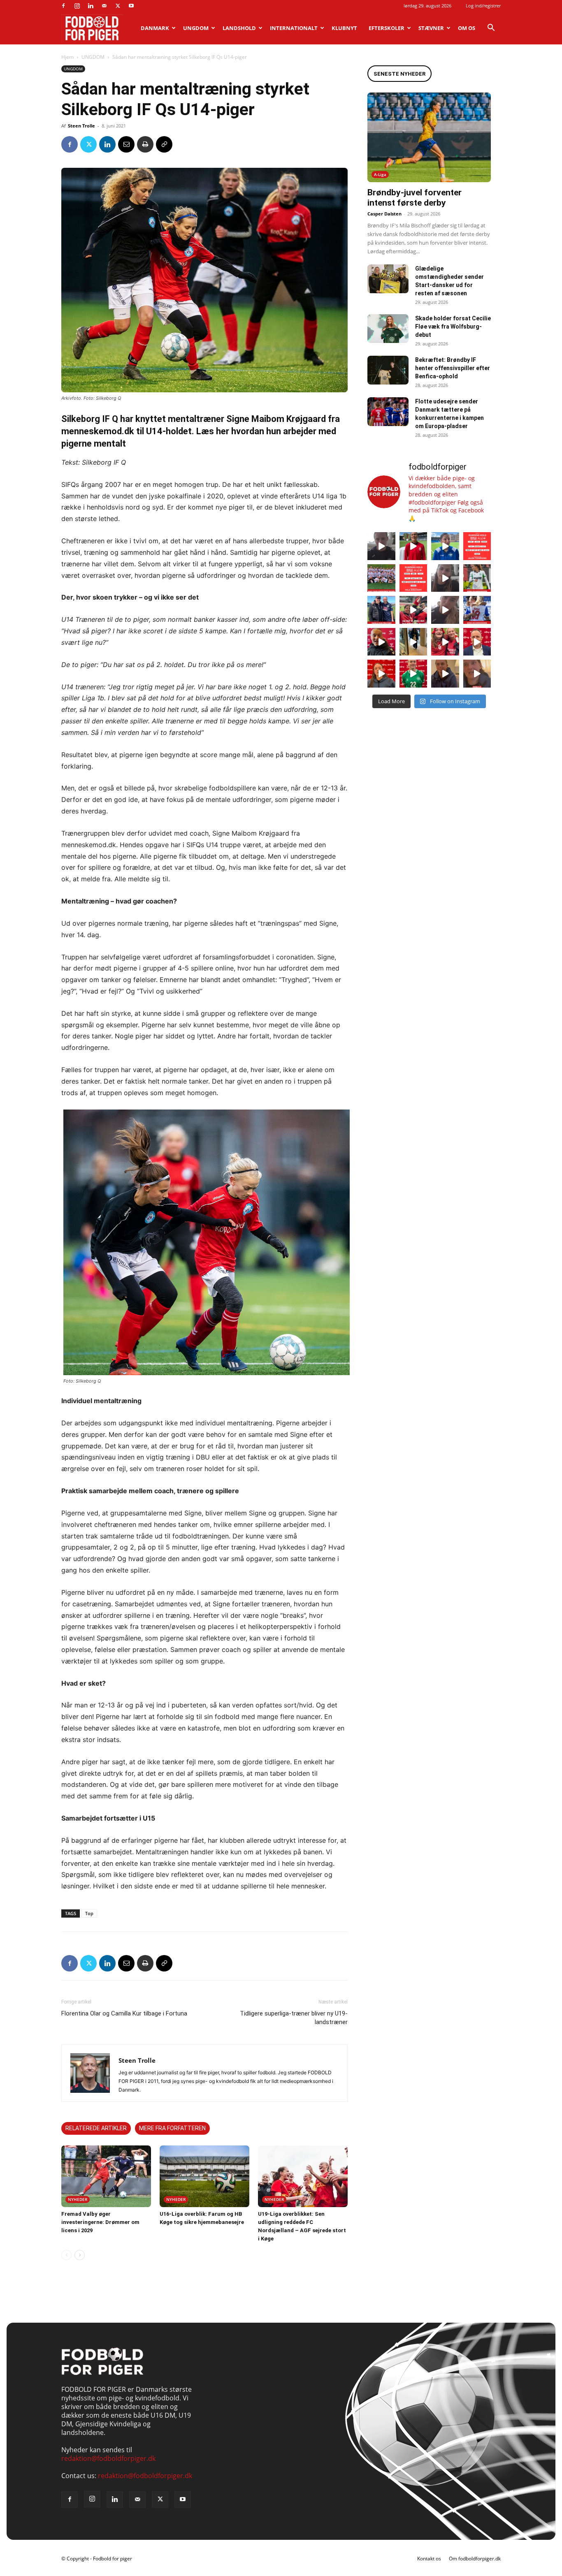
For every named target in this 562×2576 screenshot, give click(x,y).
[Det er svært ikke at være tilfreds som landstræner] (477, 642)
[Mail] (104, 6)
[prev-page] (66, 2255)
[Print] (145, 144)
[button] (491, 28)
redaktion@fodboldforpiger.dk (108, 2458)
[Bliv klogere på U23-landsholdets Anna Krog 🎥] (445, 610)
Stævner (431, 28)
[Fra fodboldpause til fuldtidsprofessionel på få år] (477, 610)
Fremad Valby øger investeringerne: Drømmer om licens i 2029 (100, 2222)
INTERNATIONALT (294, 28)
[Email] (126, 144)
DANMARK (155, 28)
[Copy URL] (164, 144)
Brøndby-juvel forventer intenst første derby (415, 198)
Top (89, 1913)
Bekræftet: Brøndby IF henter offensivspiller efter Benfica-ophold (453, 368)
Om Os (467, 28)
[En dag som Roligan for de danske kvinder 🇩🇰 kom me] (413, 610)
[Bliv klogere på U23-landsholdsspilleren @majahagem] (445, 578)
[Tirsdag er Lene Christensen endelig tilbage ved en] (477, 674)
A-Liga (380, 174)
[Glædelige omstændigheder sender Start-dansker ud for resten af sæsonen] (388, 279)
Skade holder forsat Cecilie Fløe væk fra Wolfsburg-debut (453, 327)
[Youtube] (131, 6)
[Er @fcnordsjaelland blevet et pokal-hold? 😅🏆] (413, 546)
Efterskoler (387, 28)
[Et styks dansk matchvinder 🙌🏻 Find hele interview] (381, 674)
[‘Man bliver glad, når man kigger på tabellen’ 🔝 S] (381, 642)
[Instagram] (77, 6)
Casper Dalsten (384, 214)
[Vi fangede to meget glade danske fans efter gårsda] (445, 642)
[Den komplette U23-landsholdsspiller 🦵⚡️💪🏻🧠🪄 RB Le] (381, 546)
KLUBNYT (344, 28)
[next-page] (80, 2255)
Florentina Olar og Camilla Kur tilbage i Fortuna (124, 2013)
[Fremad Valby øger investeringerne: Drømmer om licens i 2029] (106, 2176)
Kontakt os (429, 2559)
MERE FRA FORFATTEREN (172, 2128)
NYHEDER (78, 2199)
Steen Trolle (81, 126)
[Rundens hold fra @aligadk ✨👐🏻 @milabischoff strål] (413, 578)
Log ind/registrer (483, 6)
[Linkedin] (91, 6)
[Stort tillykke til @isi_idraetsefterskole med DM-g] (381, 578)
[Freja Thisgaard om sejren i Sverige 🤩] (413, 674)
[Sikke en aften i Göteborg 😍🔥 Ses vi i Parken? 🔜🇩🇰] (413, 642)
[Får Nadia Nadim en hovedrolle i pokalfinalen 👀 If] (445, 546)
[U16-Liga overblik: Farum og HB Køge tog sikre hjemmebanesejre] (204, 2176)
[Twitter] (118, 6)
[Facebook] (63, 6)
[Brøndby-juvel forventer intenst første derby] (429, 137)
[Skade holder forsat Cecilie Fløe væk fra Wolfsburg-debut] (388, 329)
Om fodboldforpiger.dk (475, 2559)
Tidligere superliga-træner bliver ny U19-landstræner (294, 2018)
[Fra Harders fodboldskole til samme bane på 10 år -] (445, 674)
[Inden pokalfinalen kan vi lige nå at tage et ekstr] (477, 546)
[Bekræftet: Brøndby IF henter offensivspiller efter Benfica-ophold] (388, 370)
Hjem (67, 57)
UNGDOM (196, 28)
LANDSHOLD (239, 28)
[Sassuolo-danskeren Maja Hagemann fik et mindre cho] (477, 578)
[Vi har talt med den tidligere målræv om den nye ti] (381, 610)
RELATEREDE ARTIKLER (96, 2128)
